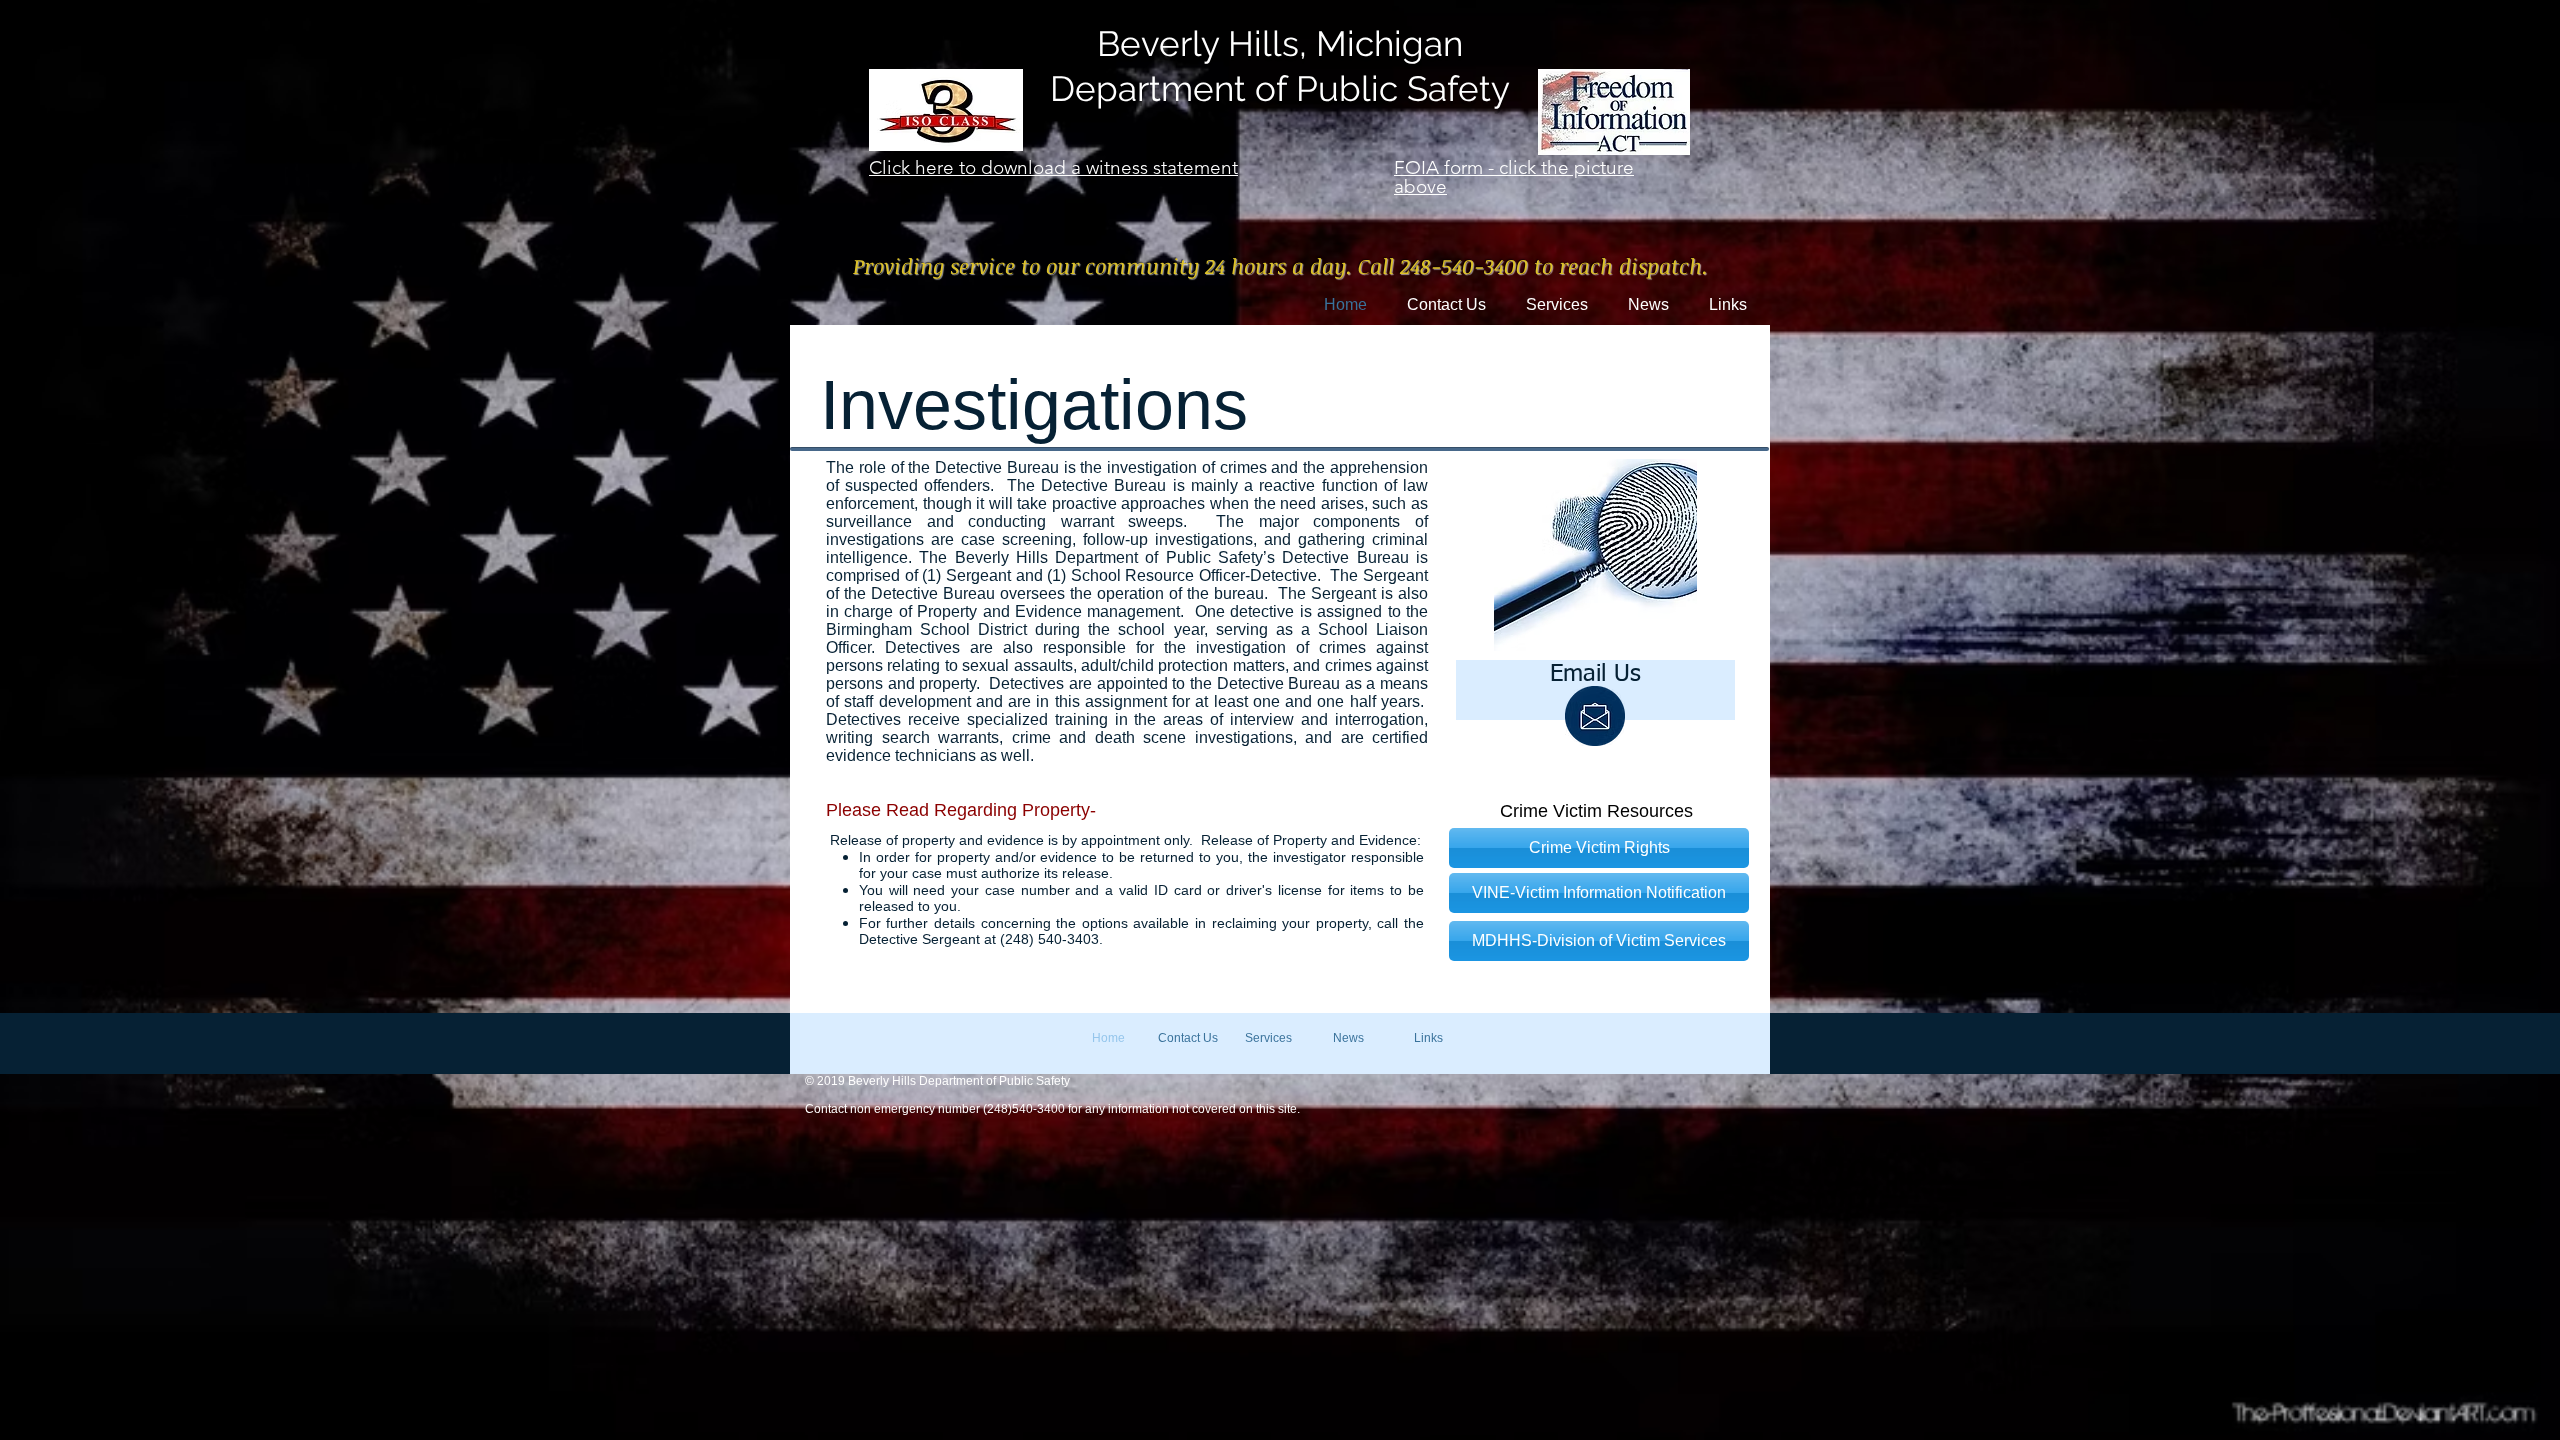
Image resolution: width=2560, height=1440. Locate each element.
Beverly (1158, 43)
